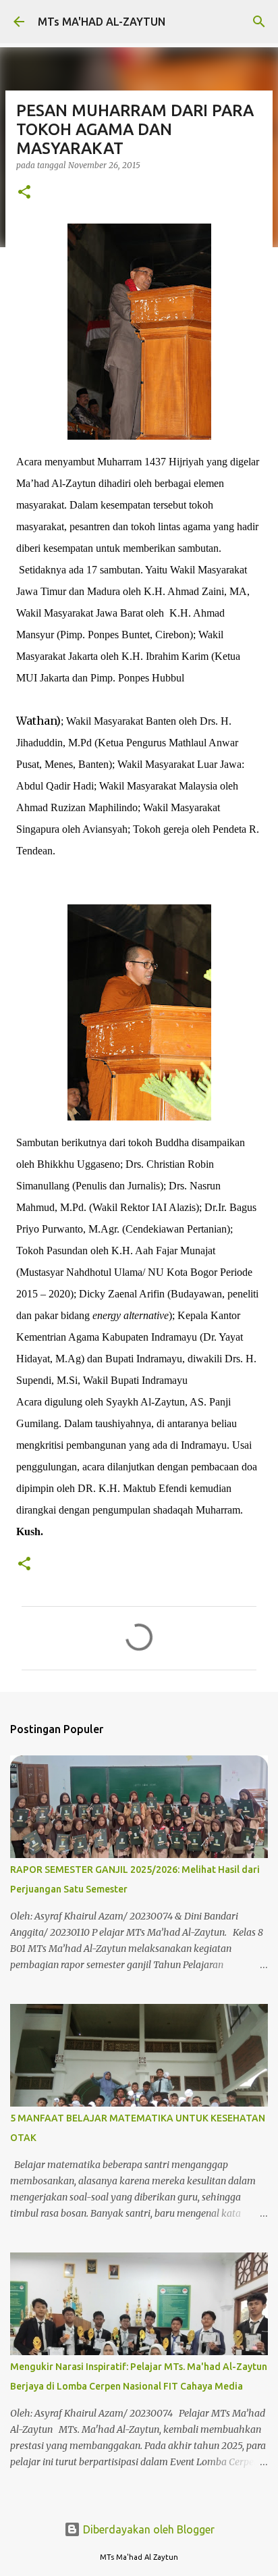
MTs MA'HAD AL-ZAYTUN (102, 22)
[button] (24, 193)
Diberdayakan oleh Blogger (147, 2529)
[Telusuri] (259, 22)
